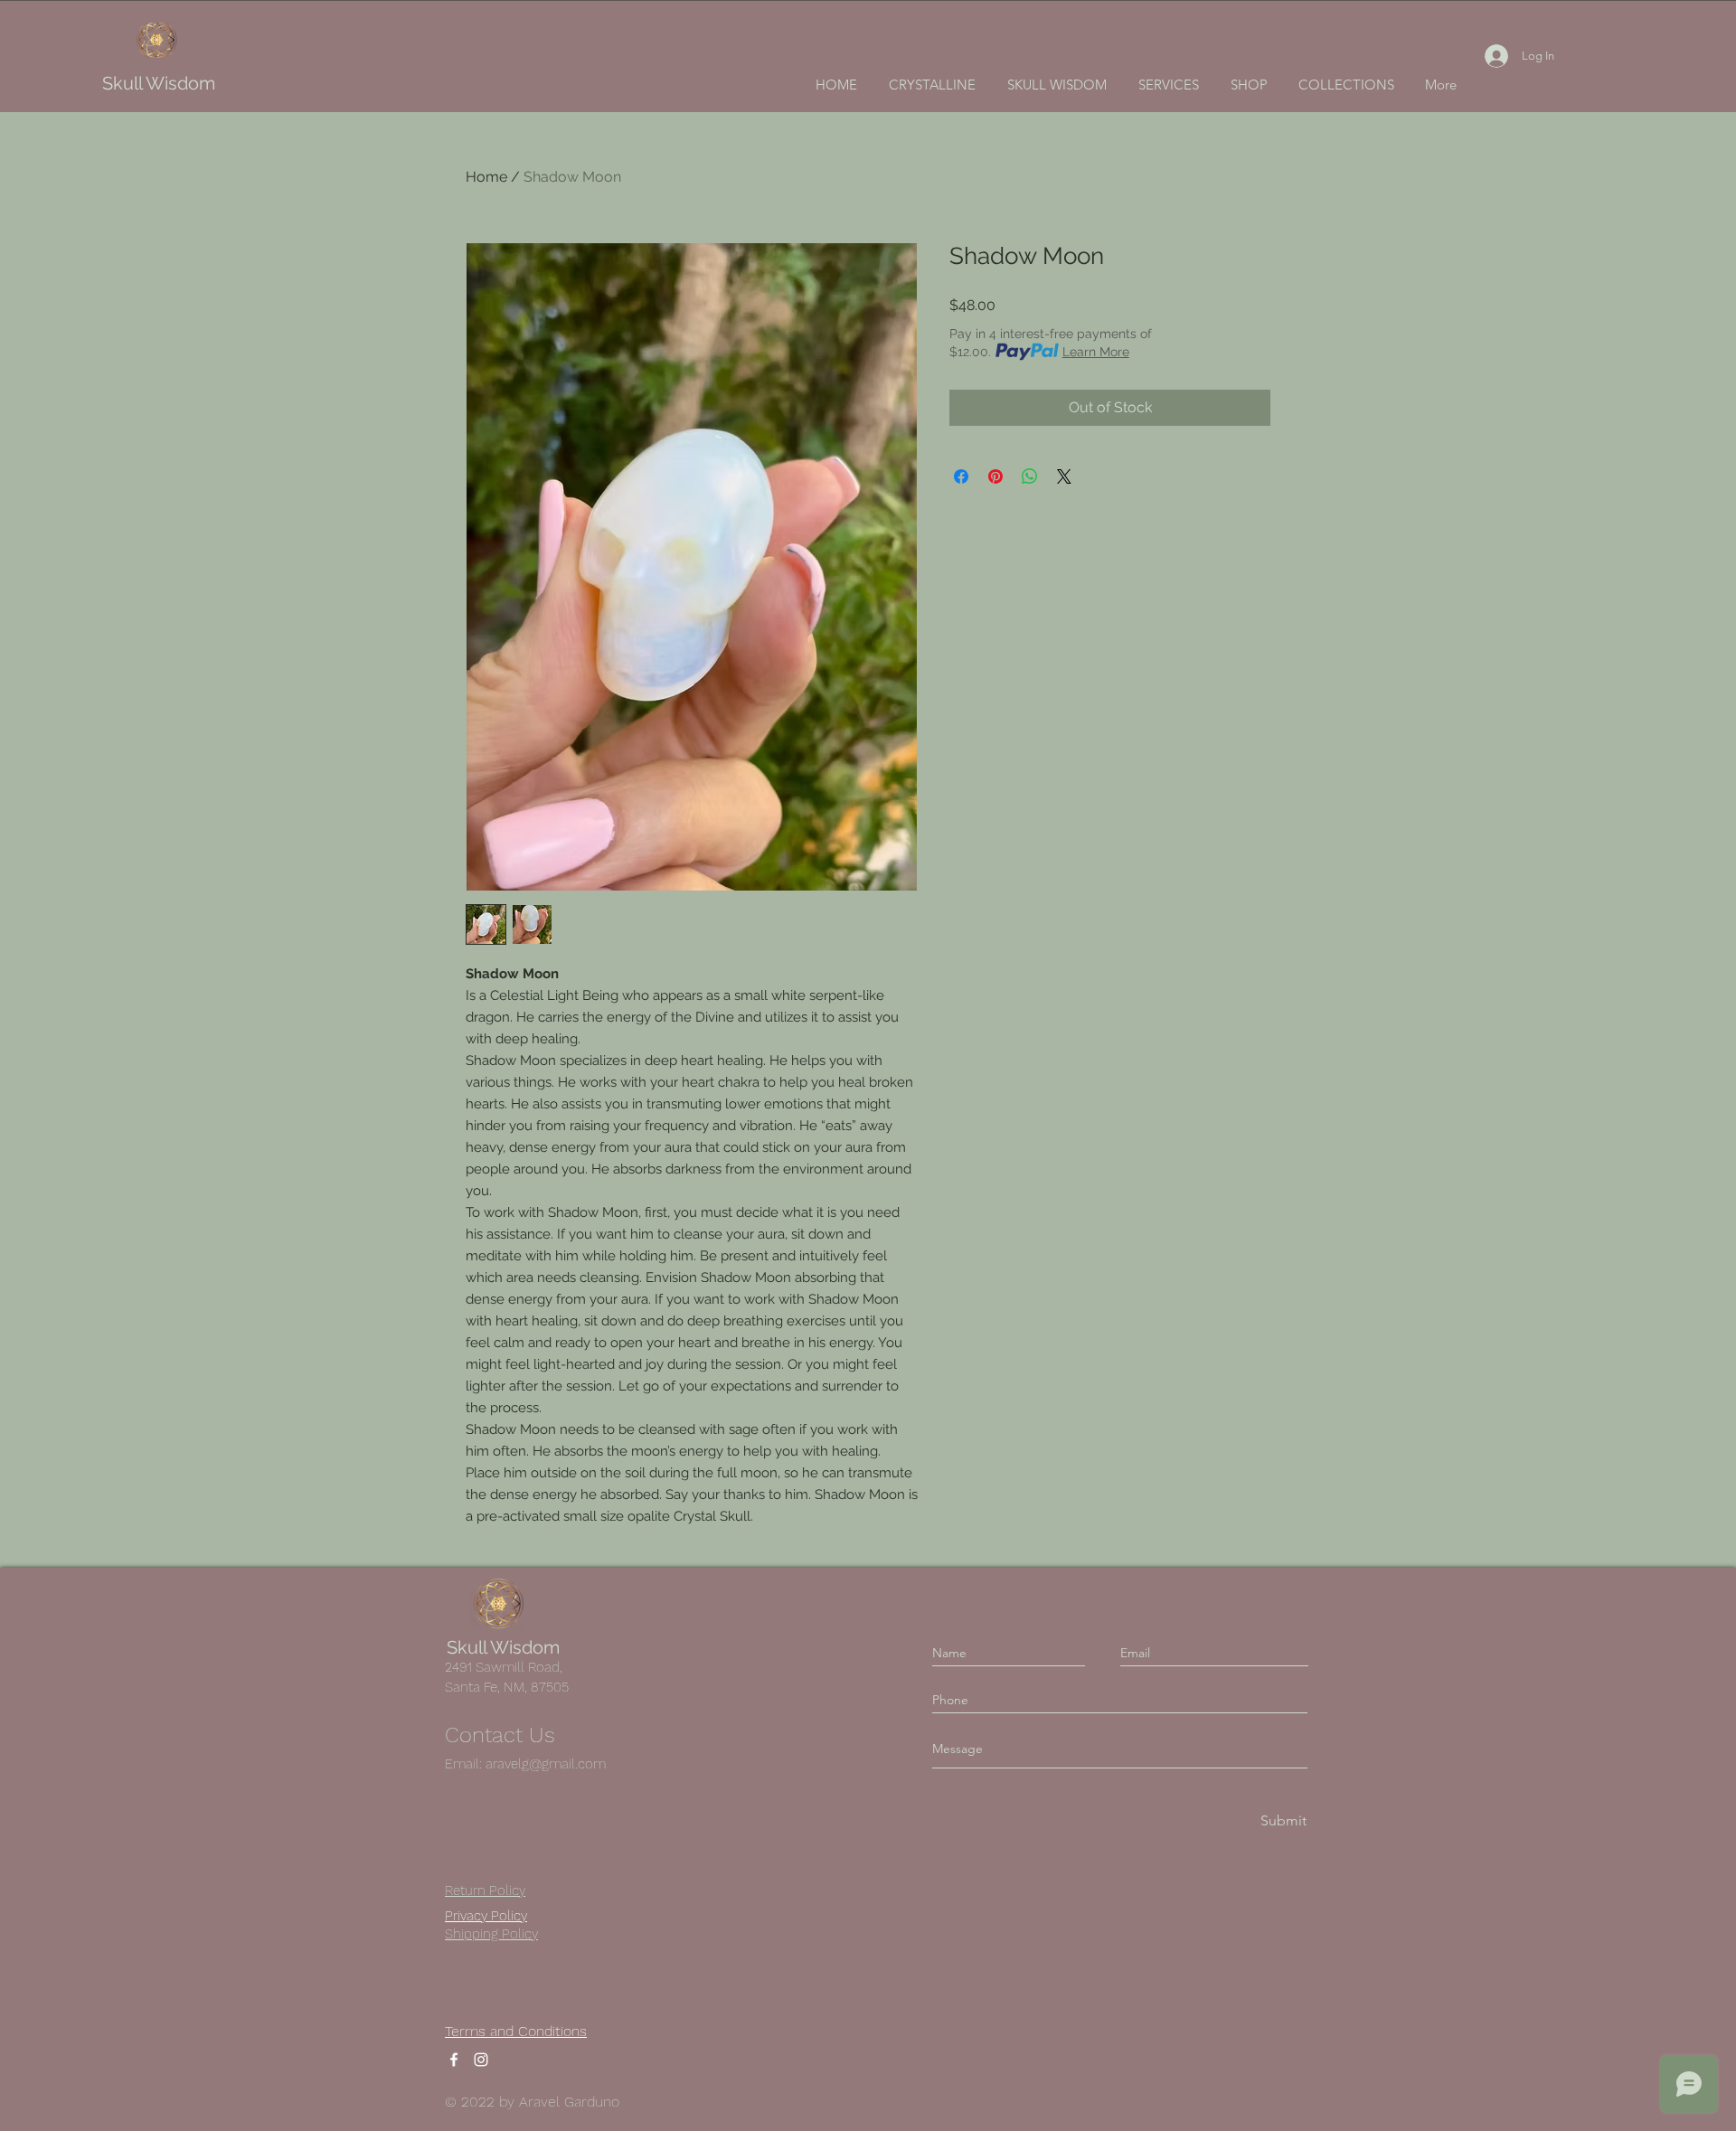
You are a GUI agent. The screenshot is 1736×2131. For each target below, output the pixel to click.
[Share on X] (1064, 476)
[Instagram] (481, 2060)
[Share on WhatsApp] (1030, 476)
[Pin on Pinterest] (995, 476)
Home (486, 177)
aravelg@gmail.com (546, 1764)
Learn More (1096, 352)
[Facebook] (454, 2060)
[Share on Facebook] (961, 476)
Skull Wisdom (159, 83)
